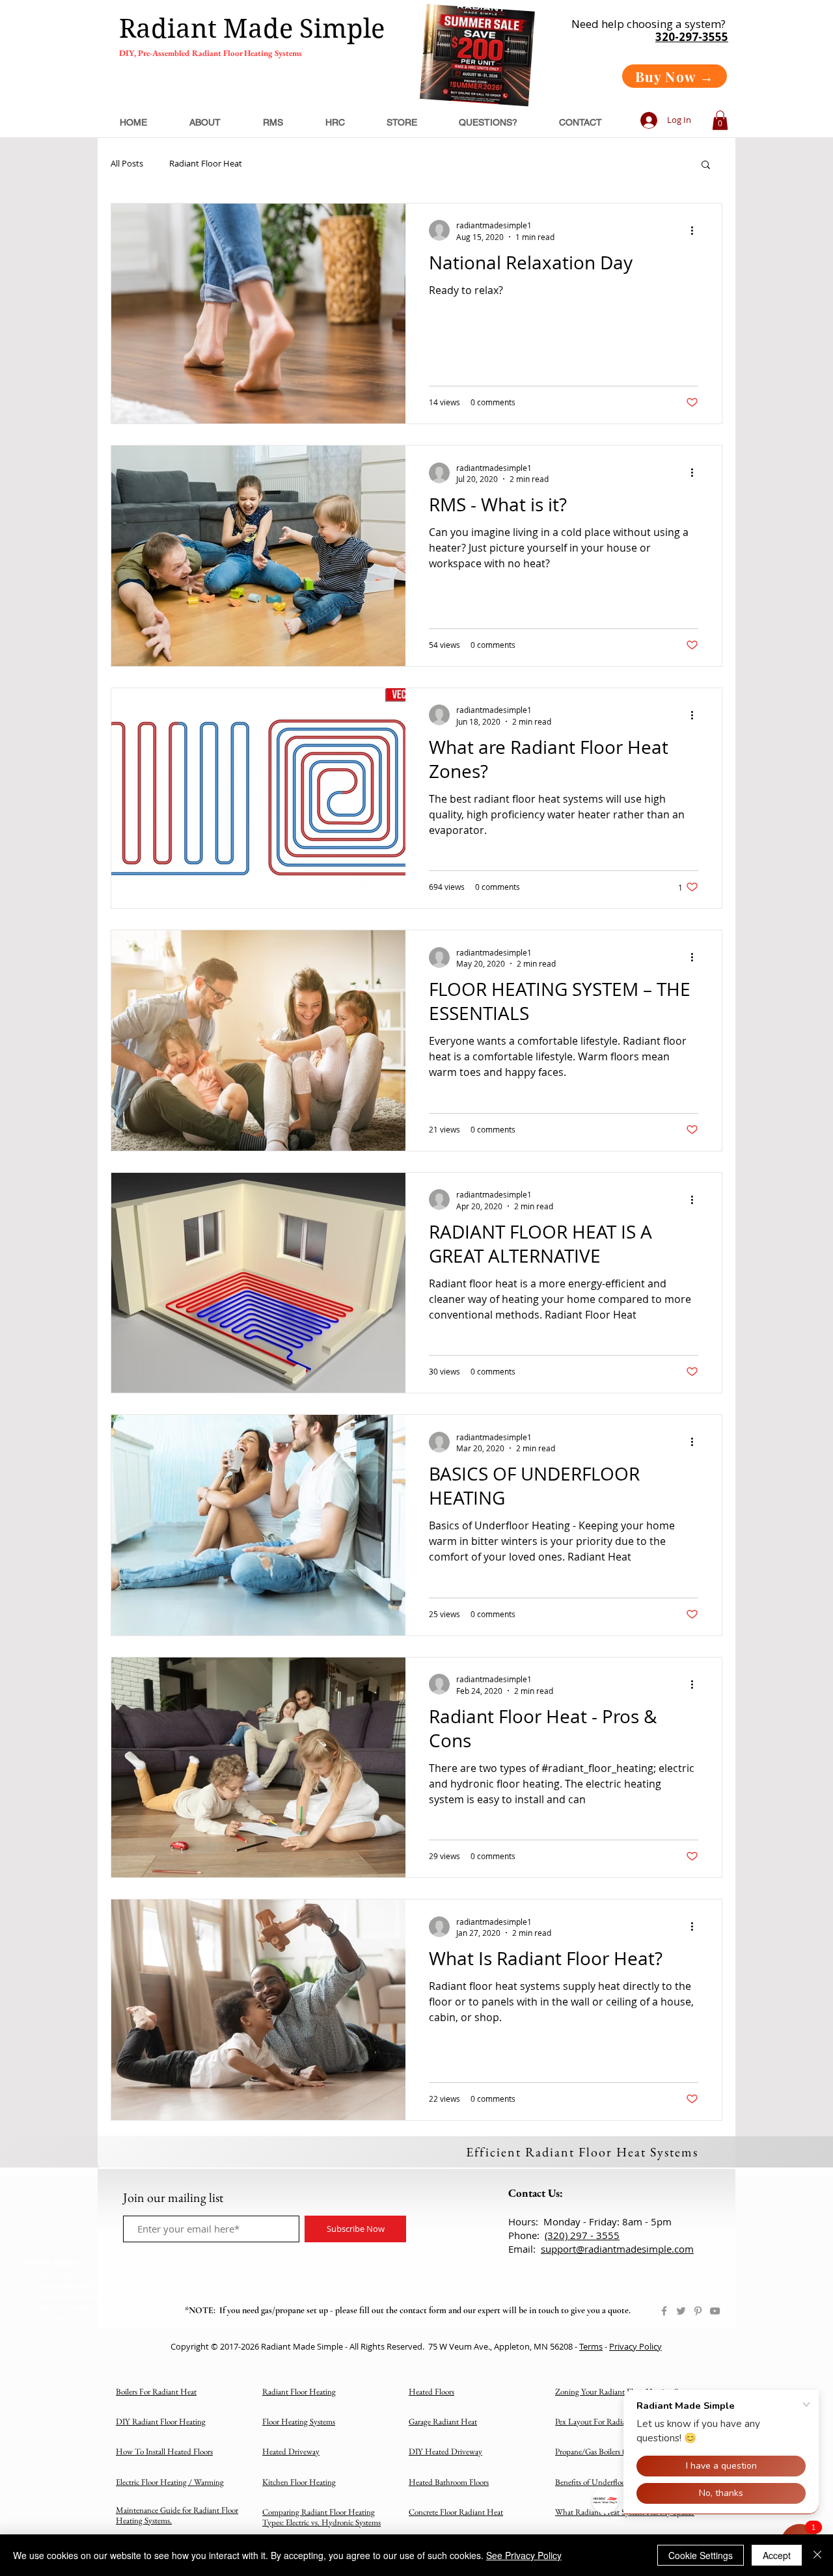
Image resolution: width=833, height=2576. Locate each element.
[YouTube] (715, 2311)
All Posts (127, 164)
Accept (777, 2555)
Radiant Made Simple (252, 29)
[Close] (817, 2555)
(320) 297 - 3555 (582, 2235)
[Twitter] (681, 2311)
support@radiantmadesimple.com (617, 2249)
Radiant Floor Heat (206, 164)
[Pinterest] (698, 2311)
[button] (720, 120)
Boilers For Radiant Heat (156, 2392)
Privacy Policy (635, 2346)
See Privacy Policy (524, 2555)
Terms (591, 2346)
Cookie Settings (701, 2555)
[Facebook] (664, 2311)
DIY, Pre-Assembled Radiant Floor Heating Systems (211, 53)
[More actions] (696, 230)
